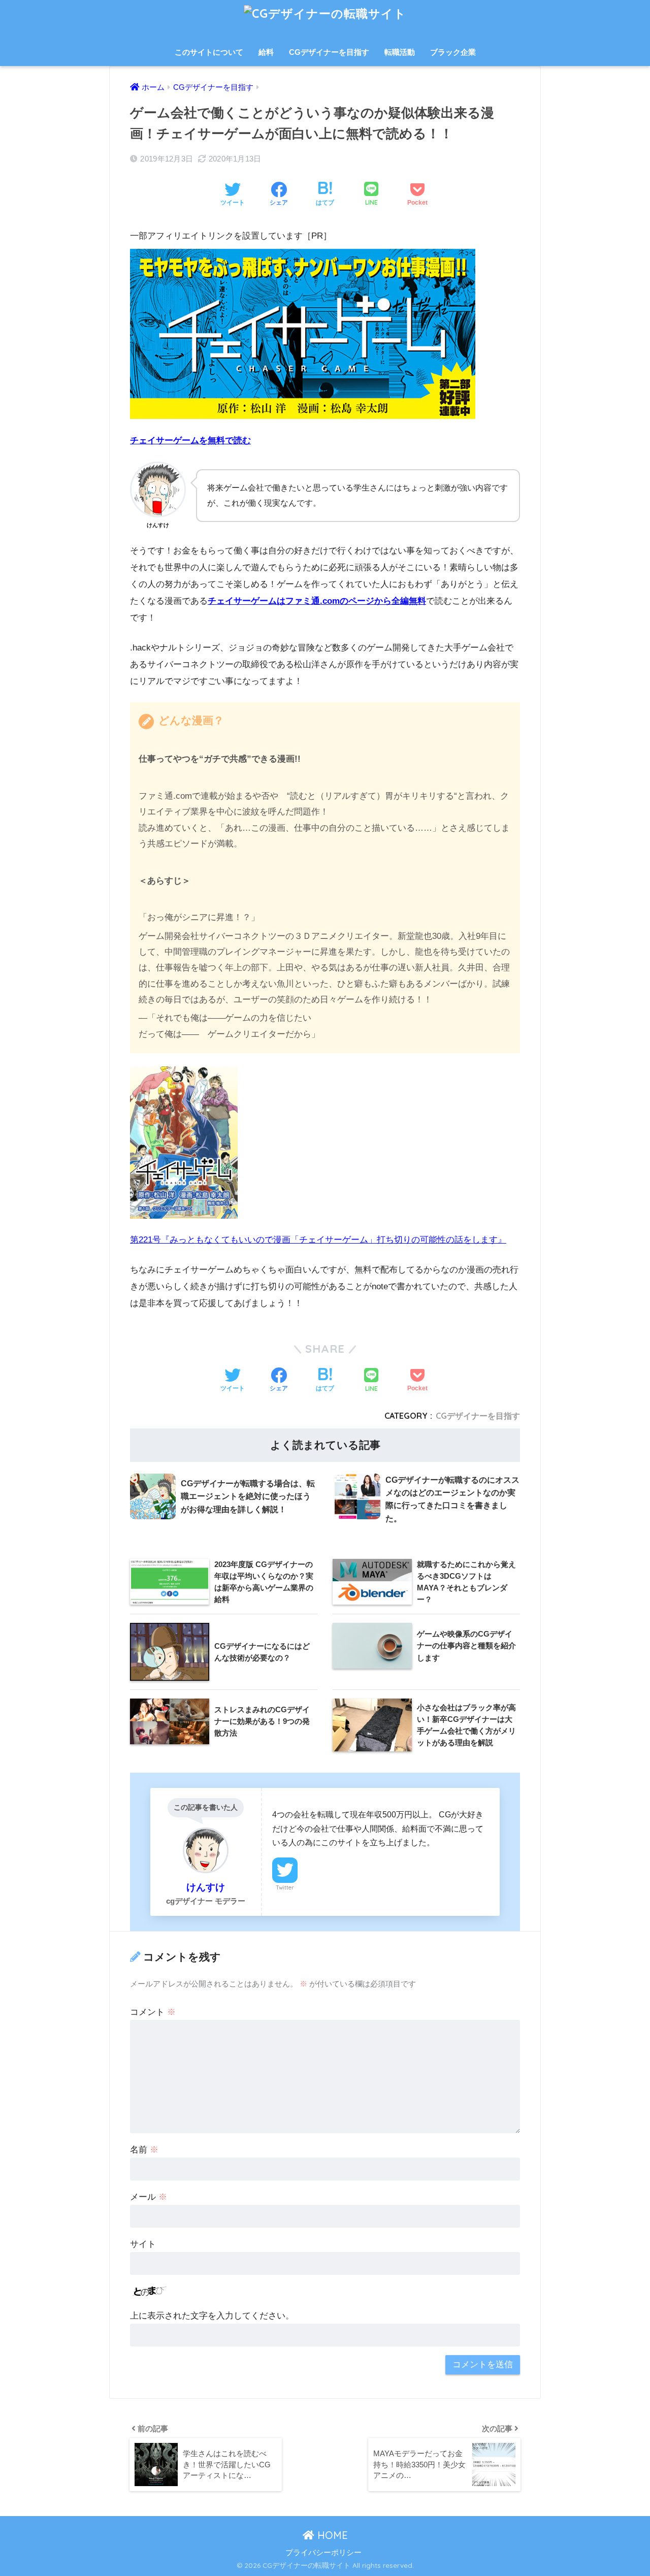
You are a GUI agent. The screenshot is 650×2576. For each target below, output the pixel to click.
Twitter (285, 1887)
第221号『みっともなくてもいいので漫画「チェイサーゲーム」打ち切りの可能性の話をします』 (318, 1240)
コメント (153, 2012)
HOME (331, 2535)
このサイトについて (209, 52)
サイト (143, 2244)
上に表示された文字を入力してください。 (212, 2316)
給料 (266, 52)
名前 (144, 2150)
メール (149, 2197)
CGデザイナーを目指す (329, 52)
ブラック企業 (453, 52)
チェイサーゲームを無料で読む (190, 441)
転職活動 (400, 52)
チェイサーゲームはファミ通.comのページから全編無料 (317, 601)
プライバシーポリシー (323, 2553)
